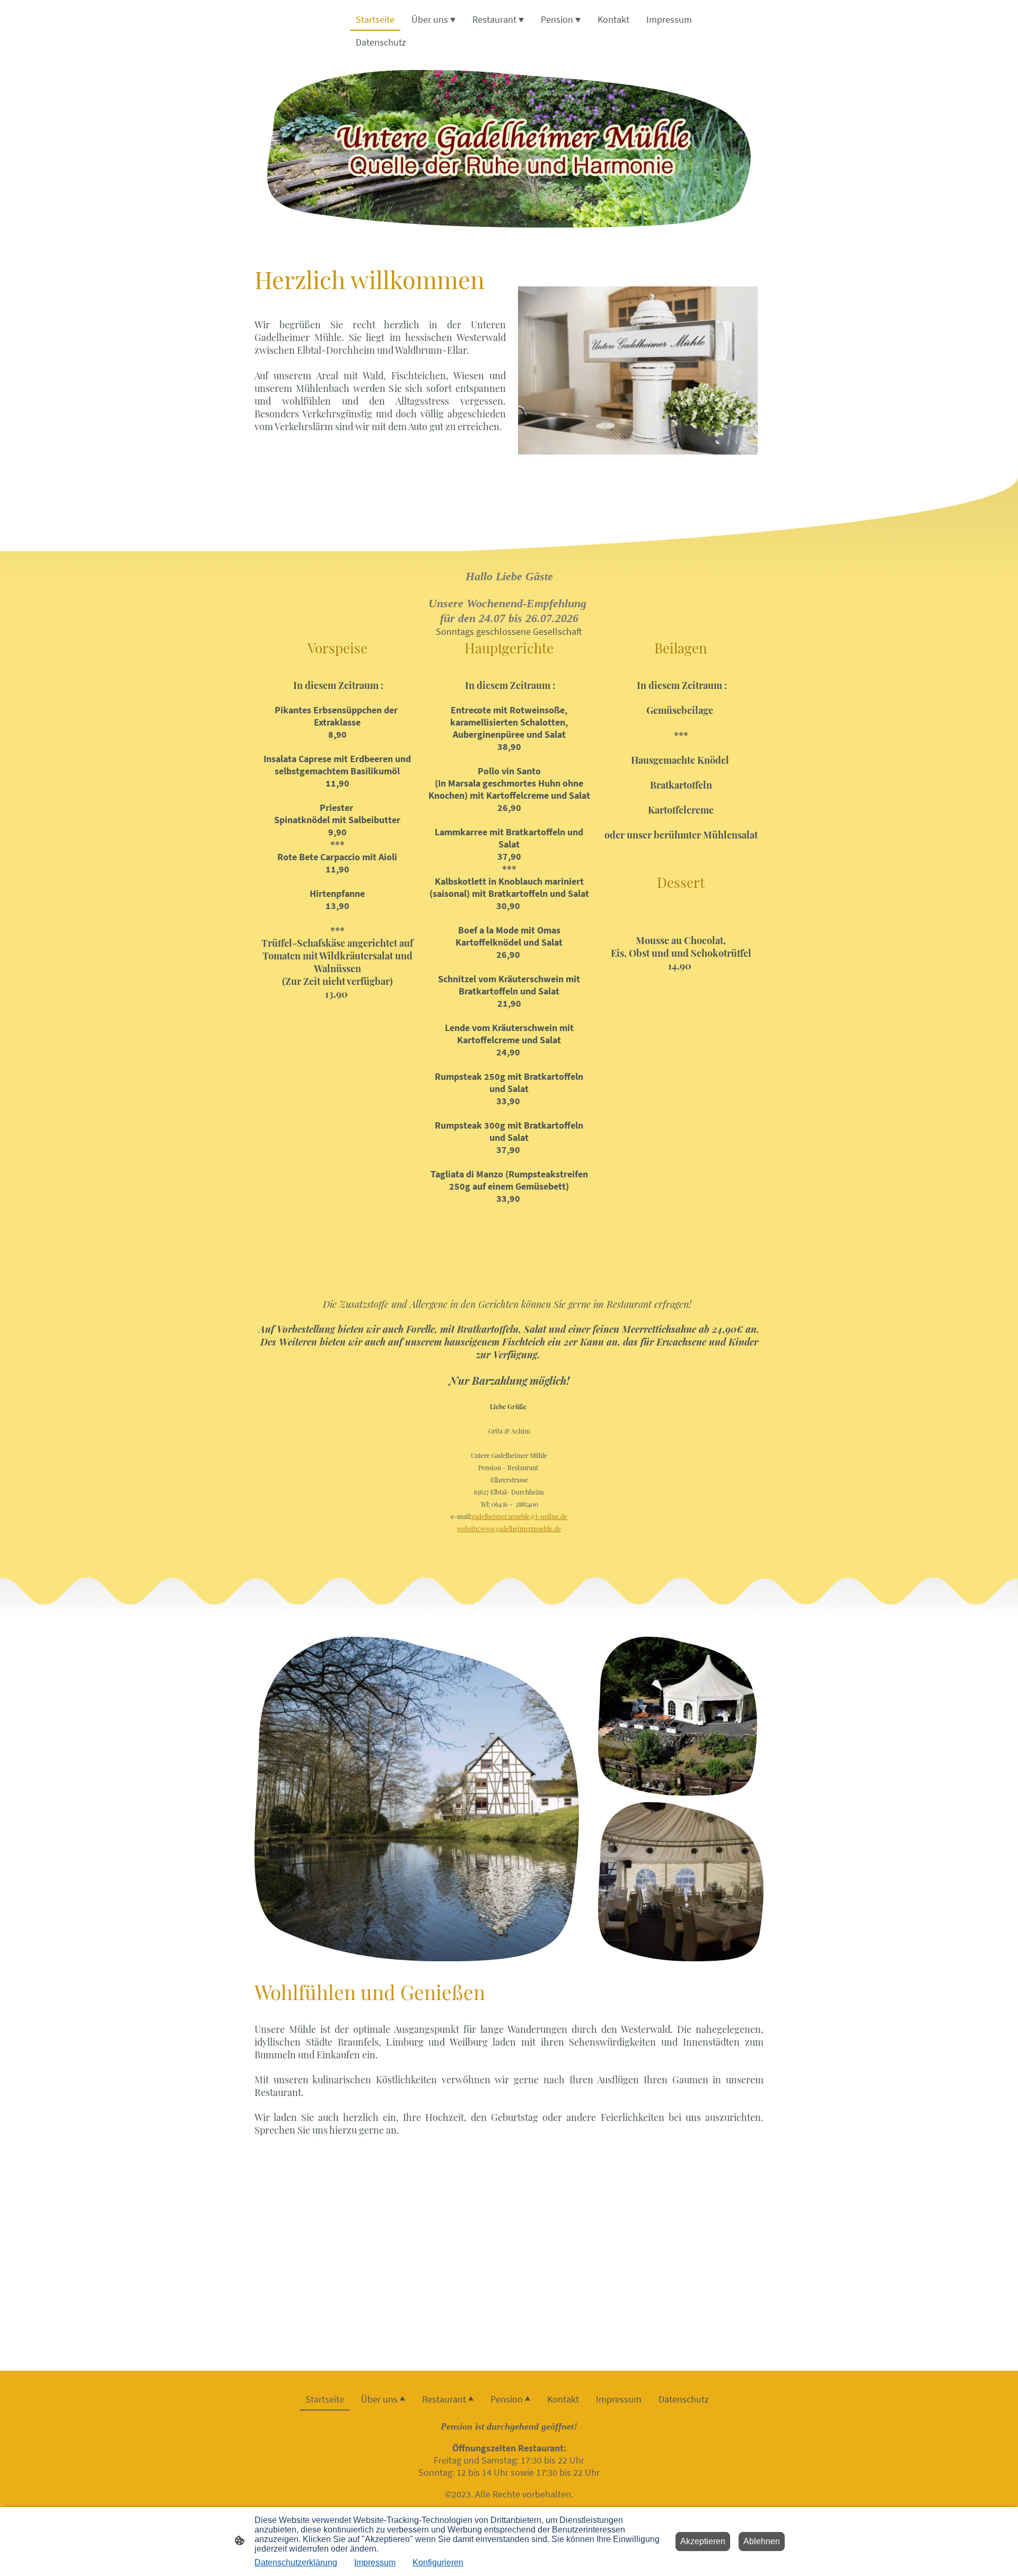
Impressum (375, 2562)
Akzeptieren (703, 2541)
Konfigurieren (438, 2562)
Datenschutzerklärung (296, 2562)
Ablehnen (762, 2541)
